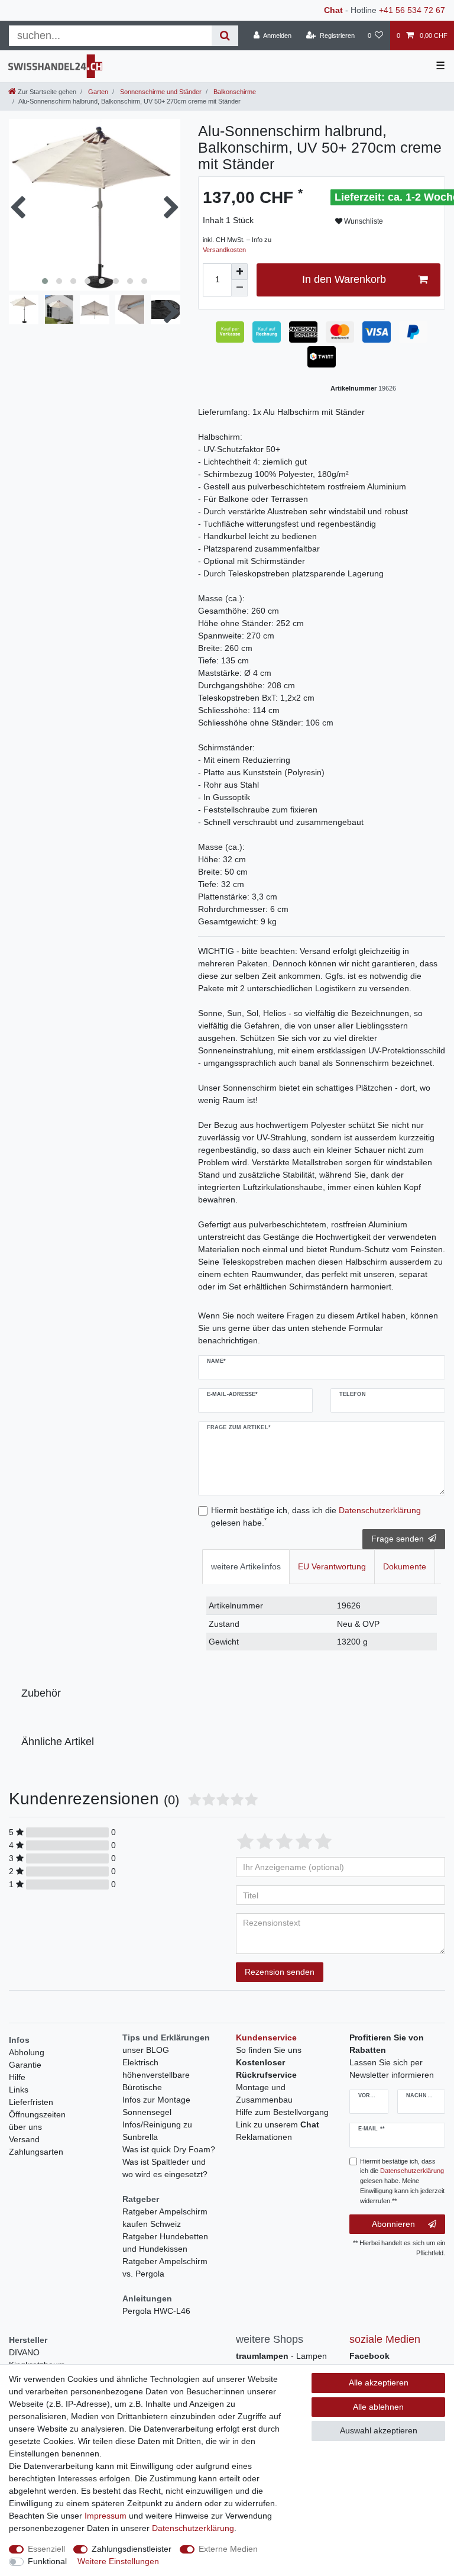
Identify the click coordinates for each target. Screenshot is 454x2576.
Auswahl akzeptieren (379, 2430)
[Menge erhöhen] (239, 272)
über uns (25, 2127)
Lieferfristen (31, 2102)
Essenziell (46, 2549)
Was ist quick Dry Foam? (169, 2149)
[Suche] (225, 36)
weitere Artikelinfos (246, 1566)
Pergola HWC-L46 (156, 2311)
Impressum (106, 2516)
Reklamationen (264, 2137)
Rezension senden (280, 1972)
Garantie (25, 2065)
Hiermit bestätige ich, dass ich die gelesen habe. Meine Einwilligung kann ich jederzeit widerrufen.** (402, 2181)
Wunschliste (363, 221)
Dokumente (405, 1566)
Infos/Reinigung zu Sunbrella (157, 2131)
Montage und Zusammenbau (264, 2093)
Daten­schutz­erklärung (193, 2528)
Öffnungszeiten (37, 2114)
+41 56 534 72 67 (412, 10)
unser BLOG (146, 2050)
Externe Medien (228, 2549)
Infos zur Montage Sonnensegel (156, 2106)
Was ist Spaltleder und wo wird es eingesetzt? (165, 2168)
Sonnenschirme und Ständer (160, 92)
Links (19, 2090)
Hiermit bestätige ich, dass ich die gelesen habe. (316, 1516)
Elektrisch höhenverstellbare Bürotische (156, 2075)
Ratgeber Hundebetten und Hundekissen (165, 2243)
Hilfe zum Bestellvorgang (282, 2112)
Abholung (27, 2052)
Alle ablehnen (378, 2407)
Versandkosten (224, 250)
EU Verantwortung (332, 1566)
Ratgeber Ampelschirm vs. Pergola (165, 2267)
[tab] (246, 1567)
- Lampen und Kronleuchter (281, 2362)
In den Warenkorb (344, 279)
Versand (24, 2139)
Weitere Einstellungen (118, 2561)
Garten (97, 92)
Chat (333, 10)
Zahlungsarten (36, 2152)
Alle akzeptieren (379, 2382)
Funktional (47, 2561)
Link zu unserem (278, 2124)
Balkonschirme (234, 92)
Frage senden (398, 1539)
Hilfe (17, 2077)
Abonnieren (393, 2224)
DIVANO (24, 2352)
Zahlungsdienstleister (132, 2549)
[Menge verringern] (239, 288)
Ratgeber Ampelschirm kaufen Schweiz (165, 2218)
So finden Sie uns (269, 2050)
